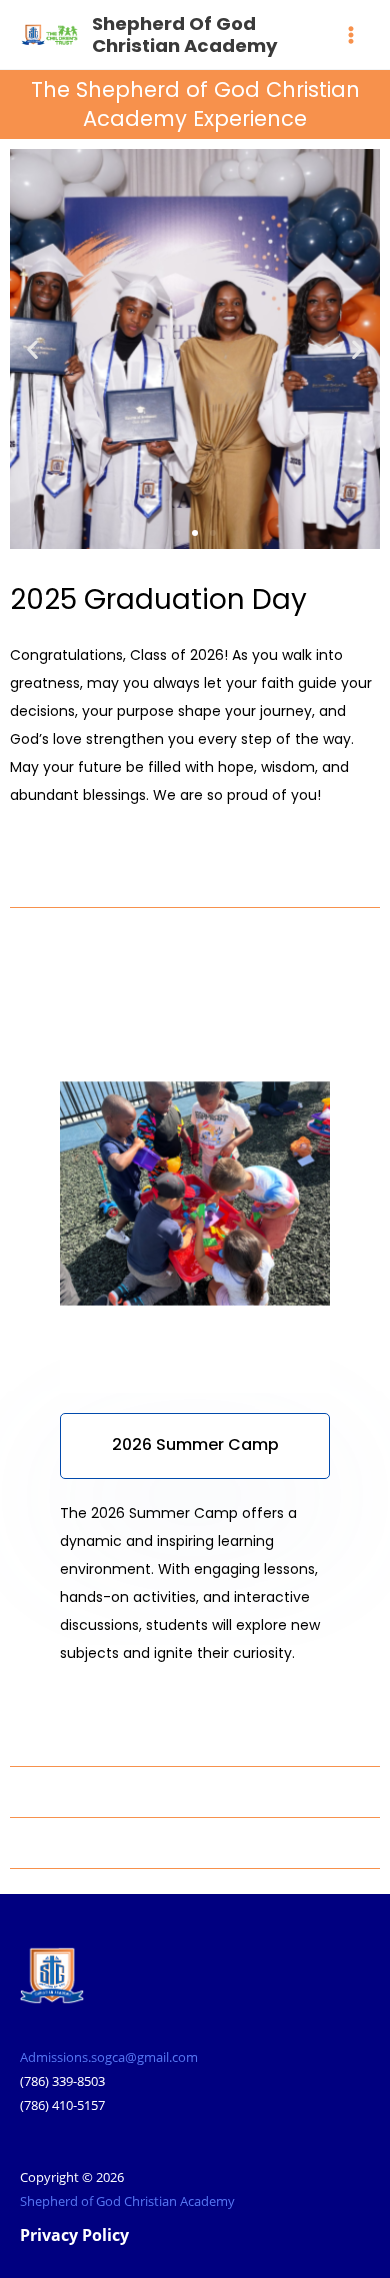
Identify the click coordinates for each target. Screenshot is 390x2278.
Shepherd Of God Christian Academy (185, 34)
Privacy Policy (74, 2235)
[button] (32, 348)
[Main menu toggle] (351, 35)
